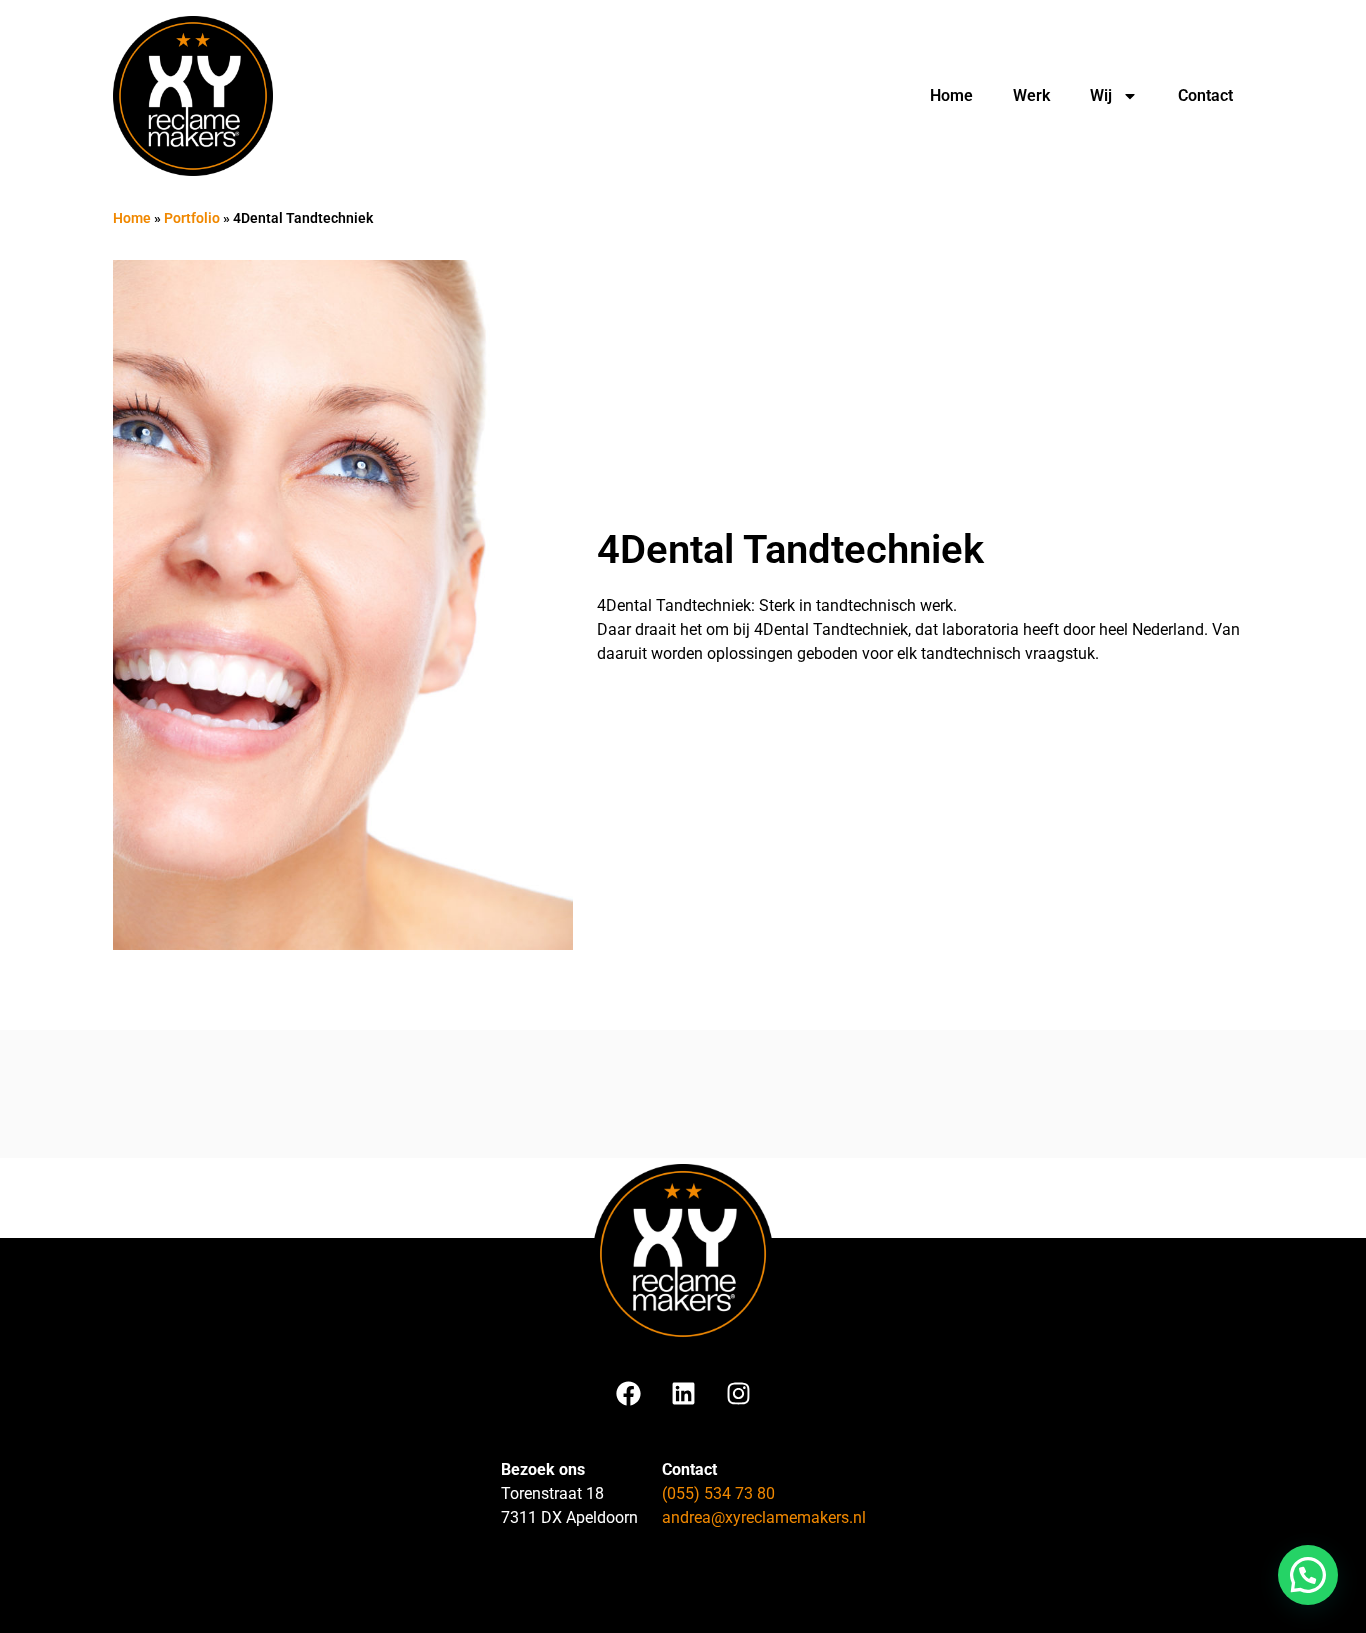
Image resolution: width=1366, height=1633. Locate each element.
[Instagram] (738, 1393)
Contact (1205, 95)
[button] (1308, 1575)
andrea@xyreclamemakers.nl (764, 1517)
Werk (1031, 95)
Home (951, 95)
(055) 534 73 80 (718, 1493)
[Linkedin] (683, 1393)
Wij (1101, 95)
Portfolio (192, 218)
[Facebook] (628, 1393)
